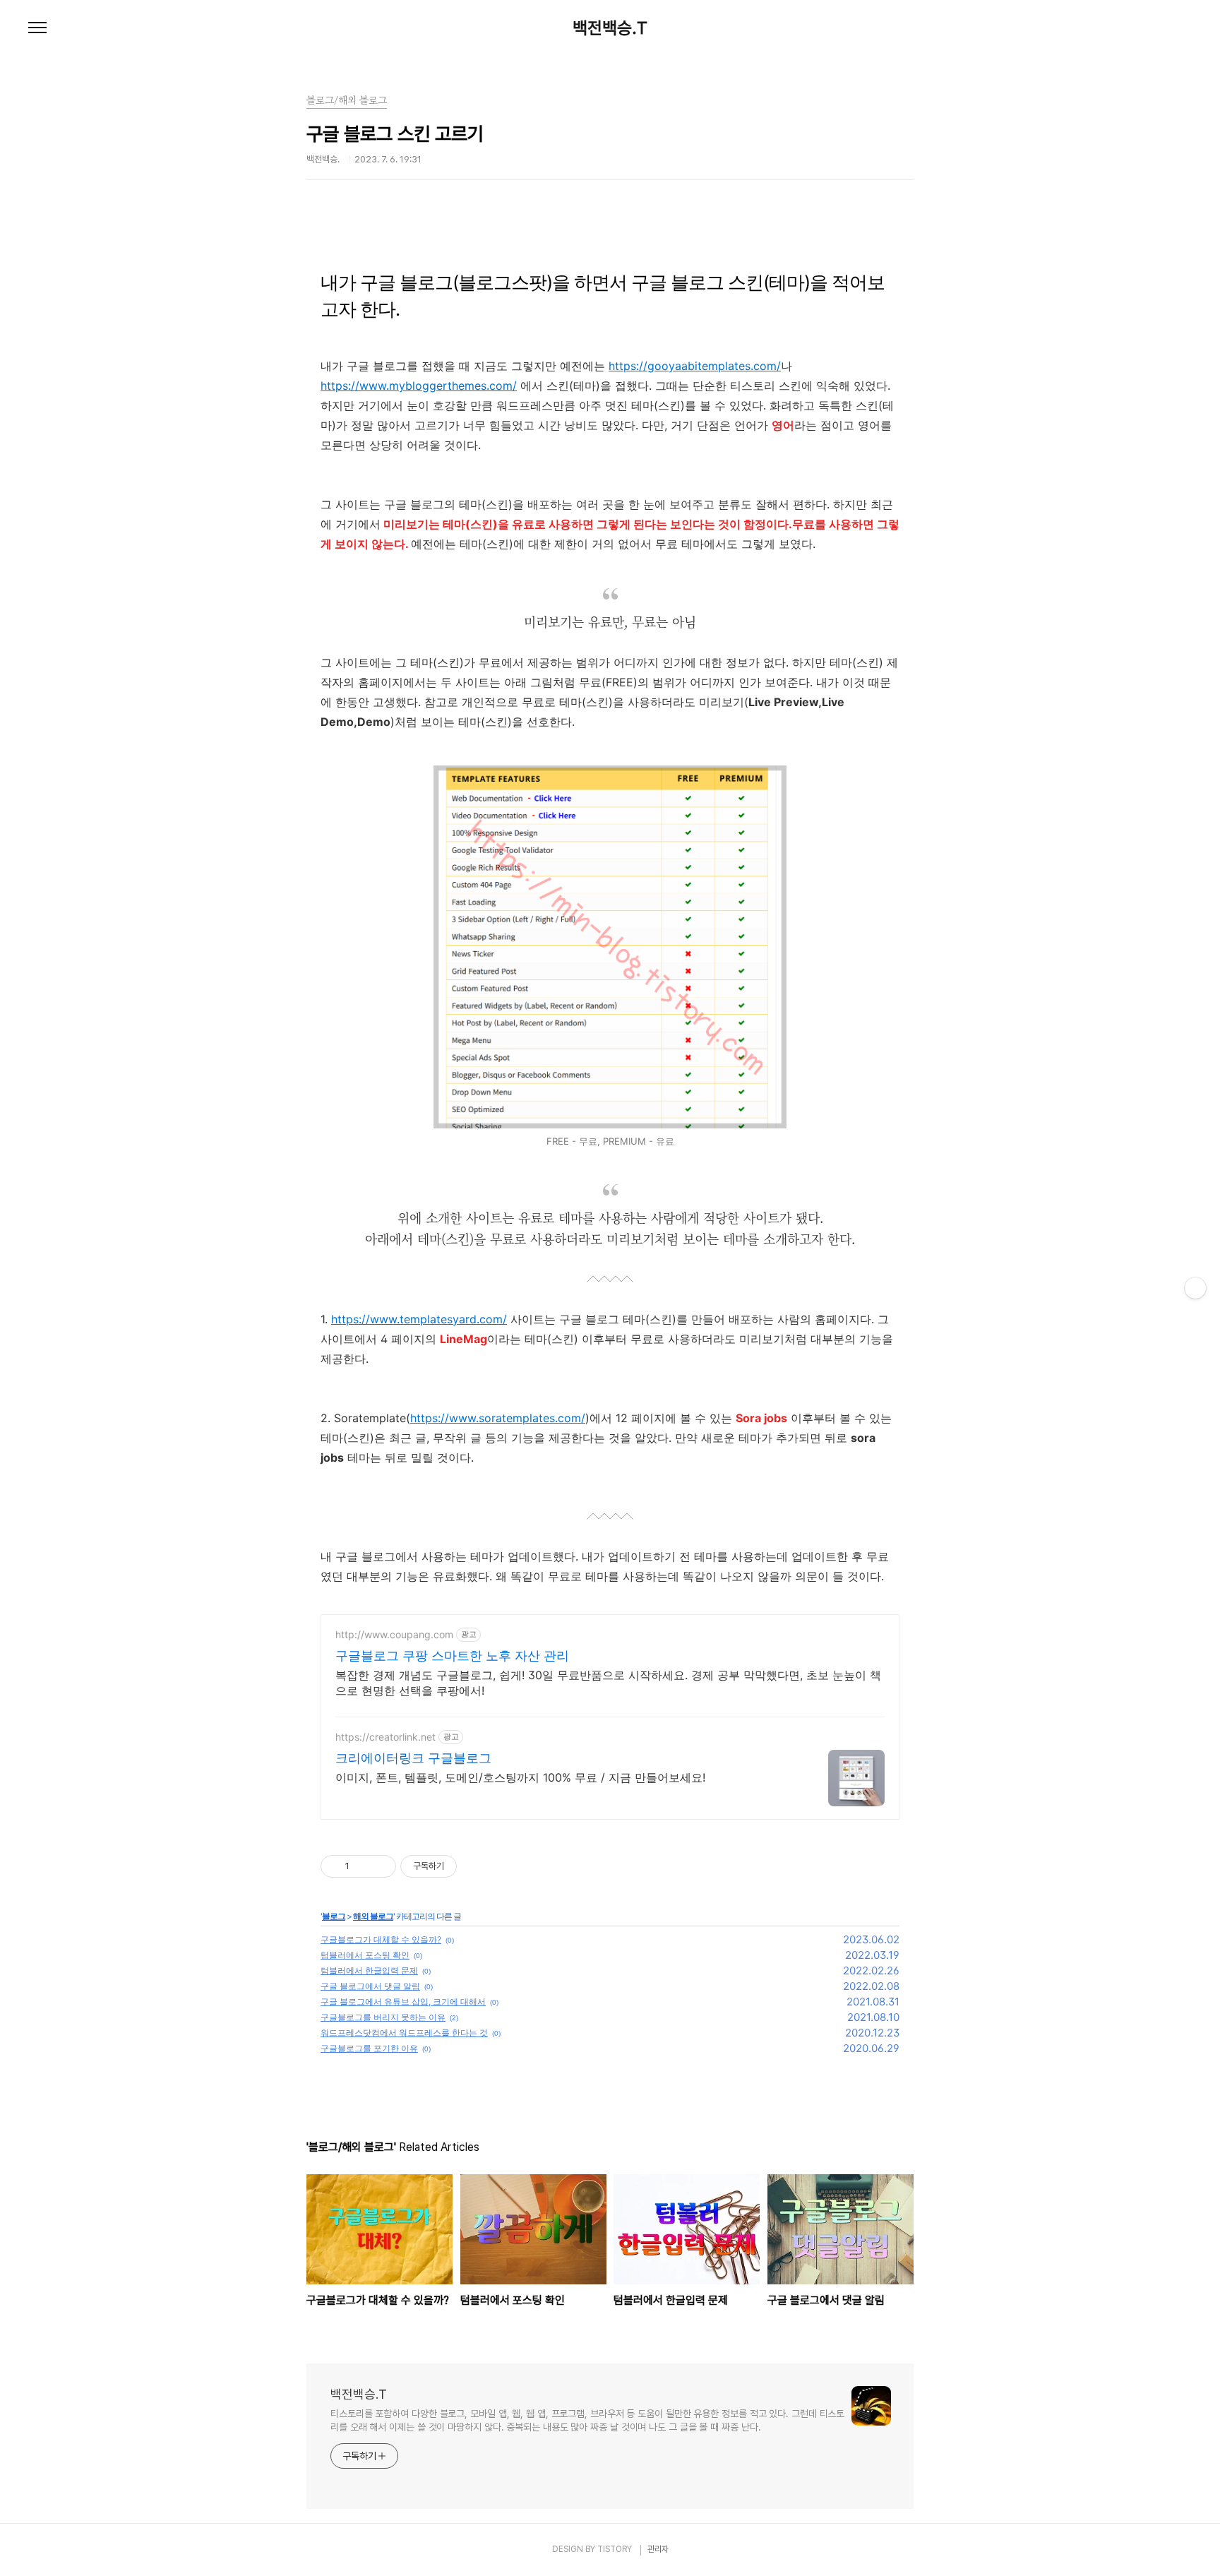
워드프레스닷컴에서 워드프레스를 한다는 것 (404, 2033)
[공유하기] (363, 1866)
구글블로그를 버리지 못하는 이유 (383, 2017)
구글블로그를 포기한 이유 (369, 2048)
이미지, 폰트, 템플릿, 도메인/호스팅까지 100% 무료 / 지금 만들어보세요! (520, 1777)
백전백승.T (610, 28)
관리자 (658, 2549)
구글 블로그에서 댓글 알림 (370, 1986)
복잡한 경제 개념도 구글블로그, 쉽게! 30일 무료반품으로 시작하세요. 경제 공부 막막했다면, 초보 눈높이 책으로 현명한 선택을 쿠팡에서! (608, 1683)
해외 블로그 (373, 1916)
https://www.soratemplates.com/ (498, 1418)
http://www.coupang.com (394, 1634)
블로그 (334, 1916)
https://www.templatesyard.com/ (419, 1319)
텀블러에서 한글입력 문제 (369, 1970)
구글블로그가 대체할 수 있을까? (381, 1939)
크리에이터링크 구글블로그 (413, 1758)
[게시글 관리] (380, 1866)
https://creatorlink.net (385, 1737)
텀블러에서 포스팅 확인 (365, 1955)
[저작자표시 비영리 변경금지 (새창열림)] (476, 1866)
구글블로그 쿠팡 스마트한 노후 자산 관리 (452, 1656)
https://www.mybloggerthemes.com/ (419, 386)
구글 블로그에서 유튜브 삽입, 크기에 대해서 (403, 2002)
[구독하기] (1195, 1288)
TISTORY (615, 2549)
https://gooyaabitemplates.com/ (695, 366)
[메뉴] (37, 28)
